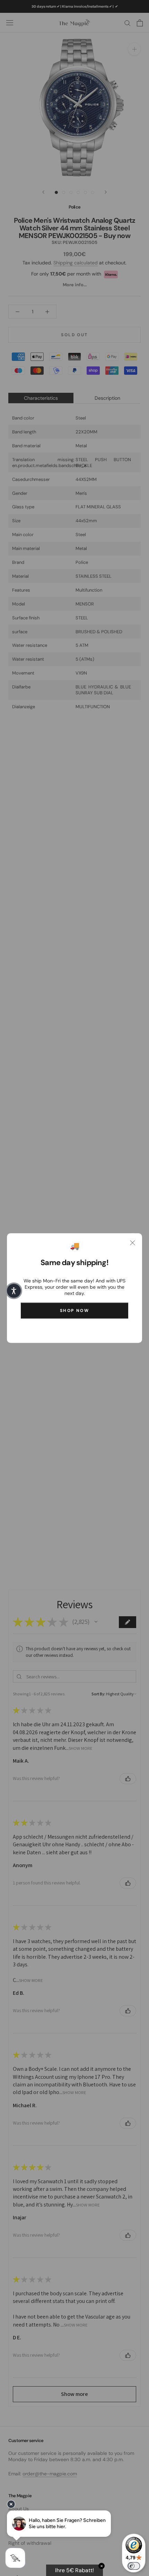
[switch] (134, 2566)
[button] (14, 1291)
